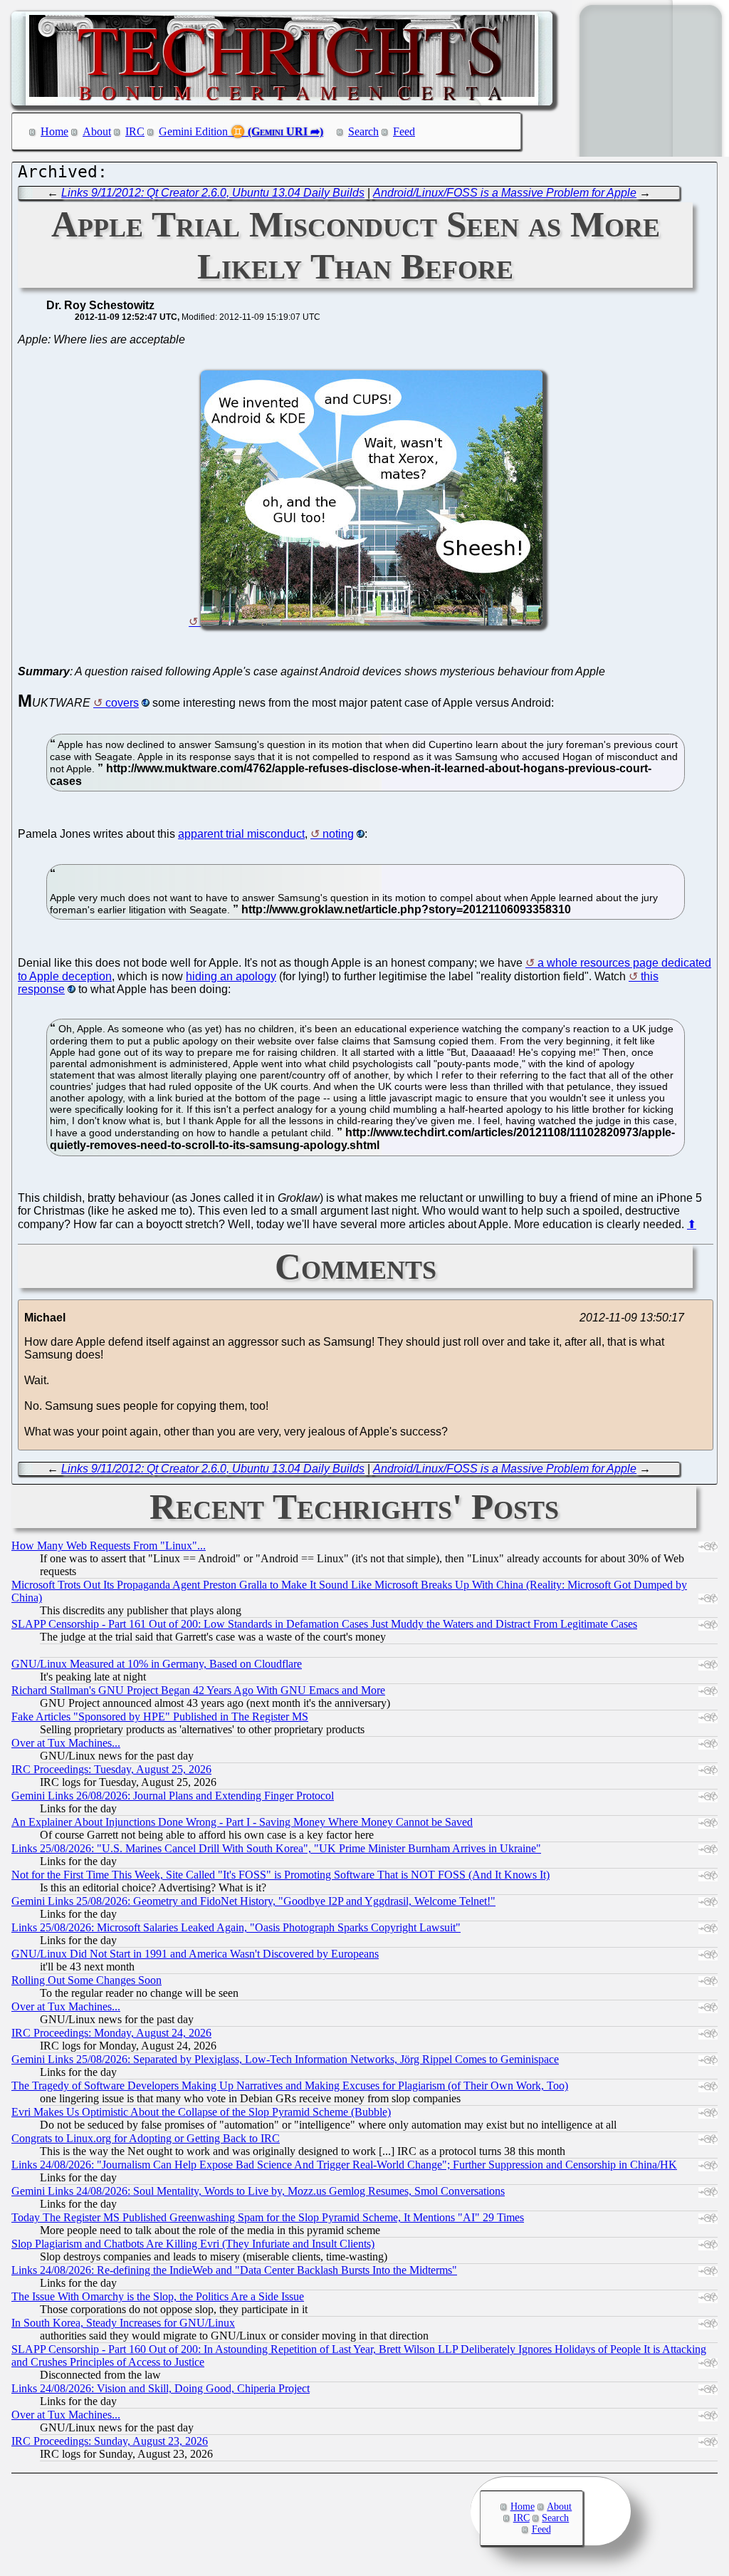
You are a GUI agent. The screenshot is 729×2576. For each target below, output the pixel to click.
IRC (135, 131)
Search (363, 131)
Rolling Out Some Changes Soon (86, 1980)
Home (54, 131)
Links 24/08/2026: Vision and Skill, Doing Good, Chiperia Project (161, 2388)
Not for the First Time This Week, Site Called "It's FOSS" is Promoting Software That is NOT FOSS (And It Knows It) (280, 1875)
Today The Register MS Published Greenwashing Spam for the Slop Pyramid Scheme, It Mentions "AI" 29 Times (268, 2217)
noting (338, 834)
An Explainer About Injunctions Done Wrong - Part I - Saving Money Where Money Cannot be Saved (242, 1822)
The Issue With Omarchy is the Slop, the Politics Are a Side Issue (158, 2296)
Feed (404, 131)
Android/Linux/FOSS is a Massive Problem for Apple (505, 193)
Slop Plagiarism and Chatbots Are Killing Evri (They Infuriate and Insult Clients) (193, 2244)
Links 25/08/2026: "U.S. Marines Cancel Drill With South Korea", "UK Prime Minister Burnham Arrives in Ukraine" (276, 1848)
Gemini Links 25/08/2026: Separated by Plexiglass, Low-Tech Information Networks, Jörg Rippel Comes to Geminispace (285, 2059)
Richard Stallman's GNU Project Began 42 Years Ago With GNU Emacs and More (198, 1690)
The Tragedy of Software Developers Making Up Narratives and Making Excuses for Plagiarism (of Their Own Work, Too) (290, 2086)
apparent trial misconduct (241, 834)
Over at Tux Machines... (66, 1743)
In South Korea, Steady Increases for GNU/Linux (123, 2323)
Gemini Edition (193, 131)
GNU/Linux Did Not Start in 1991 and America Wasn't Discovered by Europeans (195, 1954)
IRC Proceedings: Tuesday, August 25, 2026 (111, 1769)
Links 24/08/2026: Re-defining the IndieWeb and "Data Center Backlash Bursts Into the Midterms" (234, 2270)
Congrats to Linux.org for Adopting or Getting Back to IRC (146, 2138)
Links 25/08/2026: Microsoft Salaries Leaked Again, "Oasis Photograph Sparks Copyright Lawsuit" (236, 1927)
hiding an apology (231, 976)
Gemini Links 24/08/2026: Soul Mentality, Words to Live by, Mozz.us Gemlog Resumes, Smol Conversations (258, 2191)
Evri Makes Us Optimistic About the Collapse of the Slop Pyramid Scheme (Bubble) (201, 2112)
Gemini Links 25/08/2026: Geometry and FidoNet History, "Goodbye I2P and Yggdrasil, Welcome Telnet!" (253, 1901)
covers (122, 703)
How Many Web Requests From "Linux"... (109, 1546)
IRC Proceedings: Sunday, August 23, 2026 (110, 2441)
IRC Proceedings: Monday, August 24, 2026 (111, 2033)
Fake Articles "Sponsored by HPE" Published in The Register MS (160, 1717)
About (97, 131)
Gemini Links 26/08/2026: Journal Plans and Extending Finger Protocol (173, 1796)
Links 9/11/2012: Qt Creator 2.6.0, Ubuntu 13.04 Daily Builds (213, 193)
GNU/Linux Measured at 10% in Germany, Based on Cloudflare (157, 1664)
